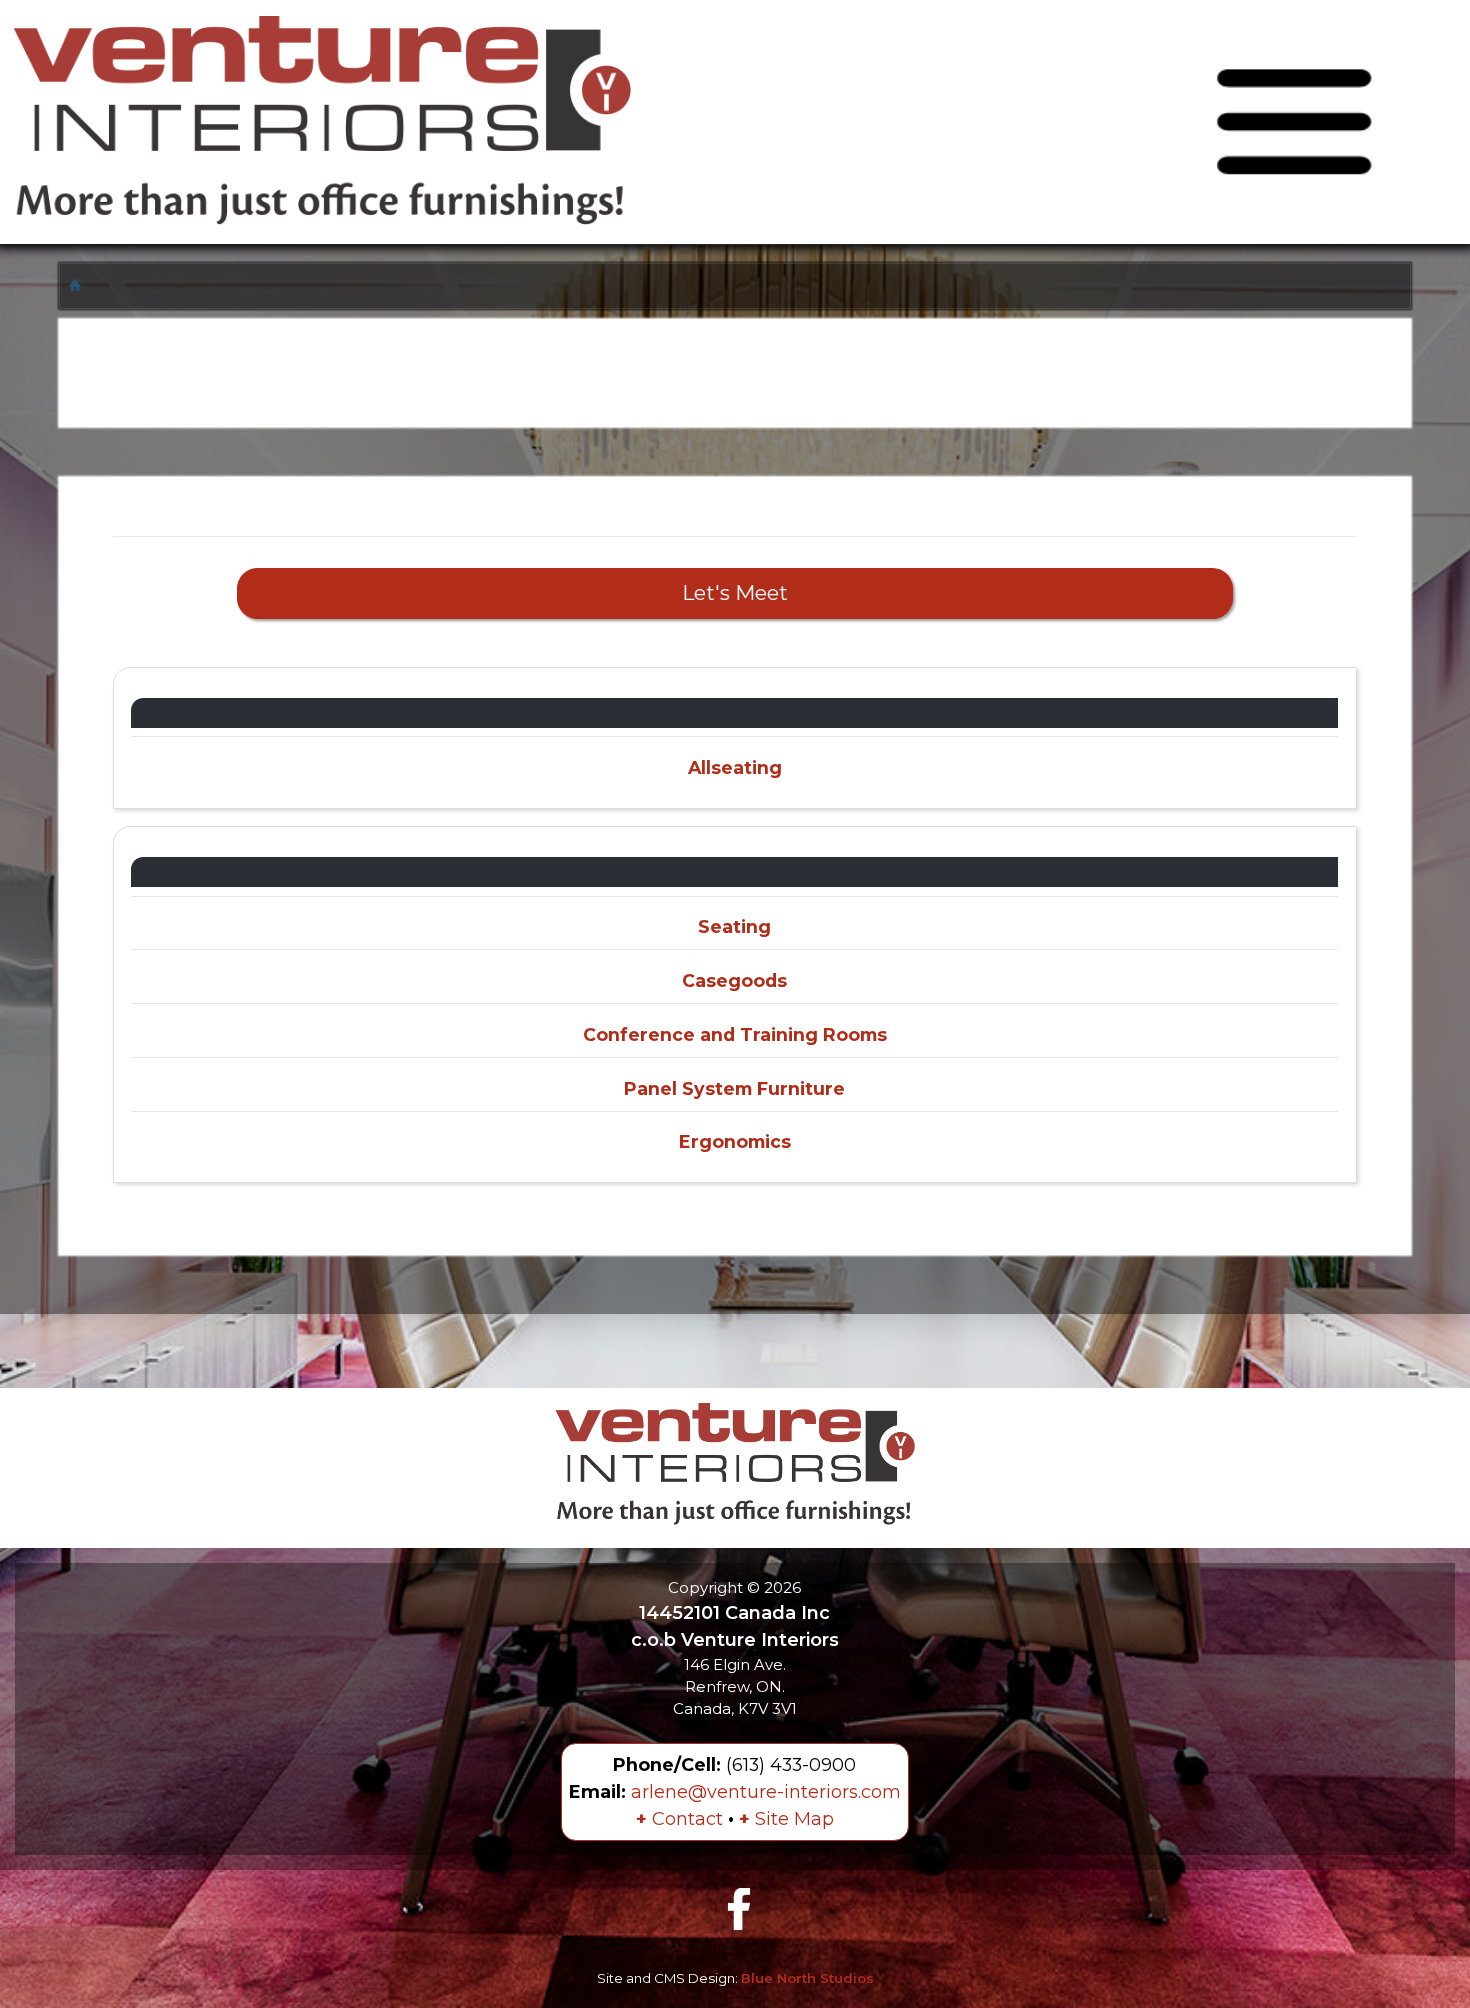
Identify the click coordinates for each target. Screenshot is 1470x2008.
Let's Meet (735, 592)
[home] (77, 284)
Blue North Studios (807, 1978)
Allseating (735, 767)
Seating (734, 926)
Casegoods (734, 980)
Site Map (786, 1819)
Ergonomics (735, 1141)
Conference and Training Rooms (735, 1034)
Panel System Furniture (734, 1088)
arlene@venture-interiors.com (766, 1792)
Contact (679, 1819)
